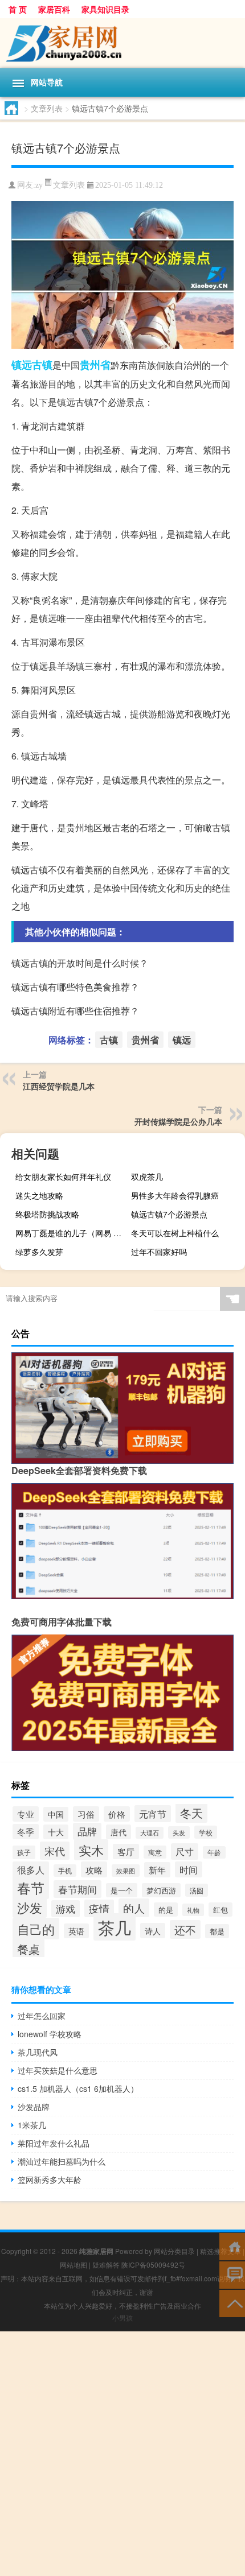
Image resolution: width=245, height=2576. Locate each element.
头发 (179, 1832)
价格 (117, 1814)
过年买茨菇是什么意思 (58, 2070)
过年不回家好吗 (159, 1252)
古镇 (42, 365)
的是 (166, 1910)
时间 (189, 1869)
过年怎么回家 (42, 2016)
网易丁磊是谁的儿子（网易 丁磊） (71, 1233)
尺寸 (185, 1852)
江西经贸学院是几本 (59, 1086)
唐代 (119, 1832)
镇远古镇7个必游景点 (169, 1214)
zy (39, 185)
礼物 (193, 1910)
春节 (31, 1887)
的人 (134, 1908)
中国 (56, 1814)
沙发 (30, 1907)
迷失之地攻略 (39, 1195)
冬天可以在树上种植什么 (175, 1233)
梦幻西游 (161, 1890)
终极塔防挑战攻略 (47, 1214)
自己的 (36, 1929)
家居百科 (54, 9)
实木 (91, 1850)
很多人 (31, 1870)
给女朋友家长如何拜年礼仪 (63, 1176)
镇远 (22, 365)
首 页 (18, 9)
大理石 (150, 1833)
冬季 (26, 1832)
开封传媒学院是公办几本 (178, 1121)
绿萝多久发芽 (39, 1252)
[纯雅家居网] (122, 43)
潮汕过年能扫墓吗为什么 (62, 2161)
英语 (76, 1931)
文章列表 (47, 108)
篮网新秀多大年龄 (50, 2179)
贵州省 (95, 365)
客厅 (126, 1852)
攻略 (94, 1869)
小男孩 (122, 2317)
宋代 (55, 1851)
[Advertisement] (122, 2454)
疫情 (99, 1908)
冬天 (191, 1813)
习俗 (86, 1814)
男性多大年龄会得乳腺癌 (175, 1195)
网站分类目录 (174, 2251)
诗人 (153, 1931)
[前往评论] (232, 2274)
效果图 (126, 1871)
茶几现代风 (38, 2052)
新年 (157, 1870)
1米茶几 (32, 2125)
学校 (206, 1832)
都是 (217, 1931)
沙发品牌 (34, 2107)
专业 (26, 1814)
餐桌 (28, 1948)
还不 (185, 1929)
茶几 (115, 1927)
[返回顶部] (232, 2303)
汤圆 (197, 1890)
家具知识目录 (105, 9)
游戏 (66, 1909)
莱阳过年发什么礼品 (54, 2143)
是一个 (122, 1890)
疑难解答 (106, 2265)
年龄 (214, 1852)
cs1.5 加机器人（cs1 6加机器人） (78, 2088)
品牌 (87, 1831)
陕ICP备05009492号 (153, 2265)
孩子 (24, 1852)
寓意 (155, 1852)
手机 (65, 1871)
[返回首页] (232, 2246)
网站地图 (73, 2265)
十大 (56, 1832)
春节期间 (77, 1889)
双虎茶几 (147, 1176)
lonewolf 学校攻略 (50, 2034)
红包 (220, 1910)
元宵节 (153, 1814)
